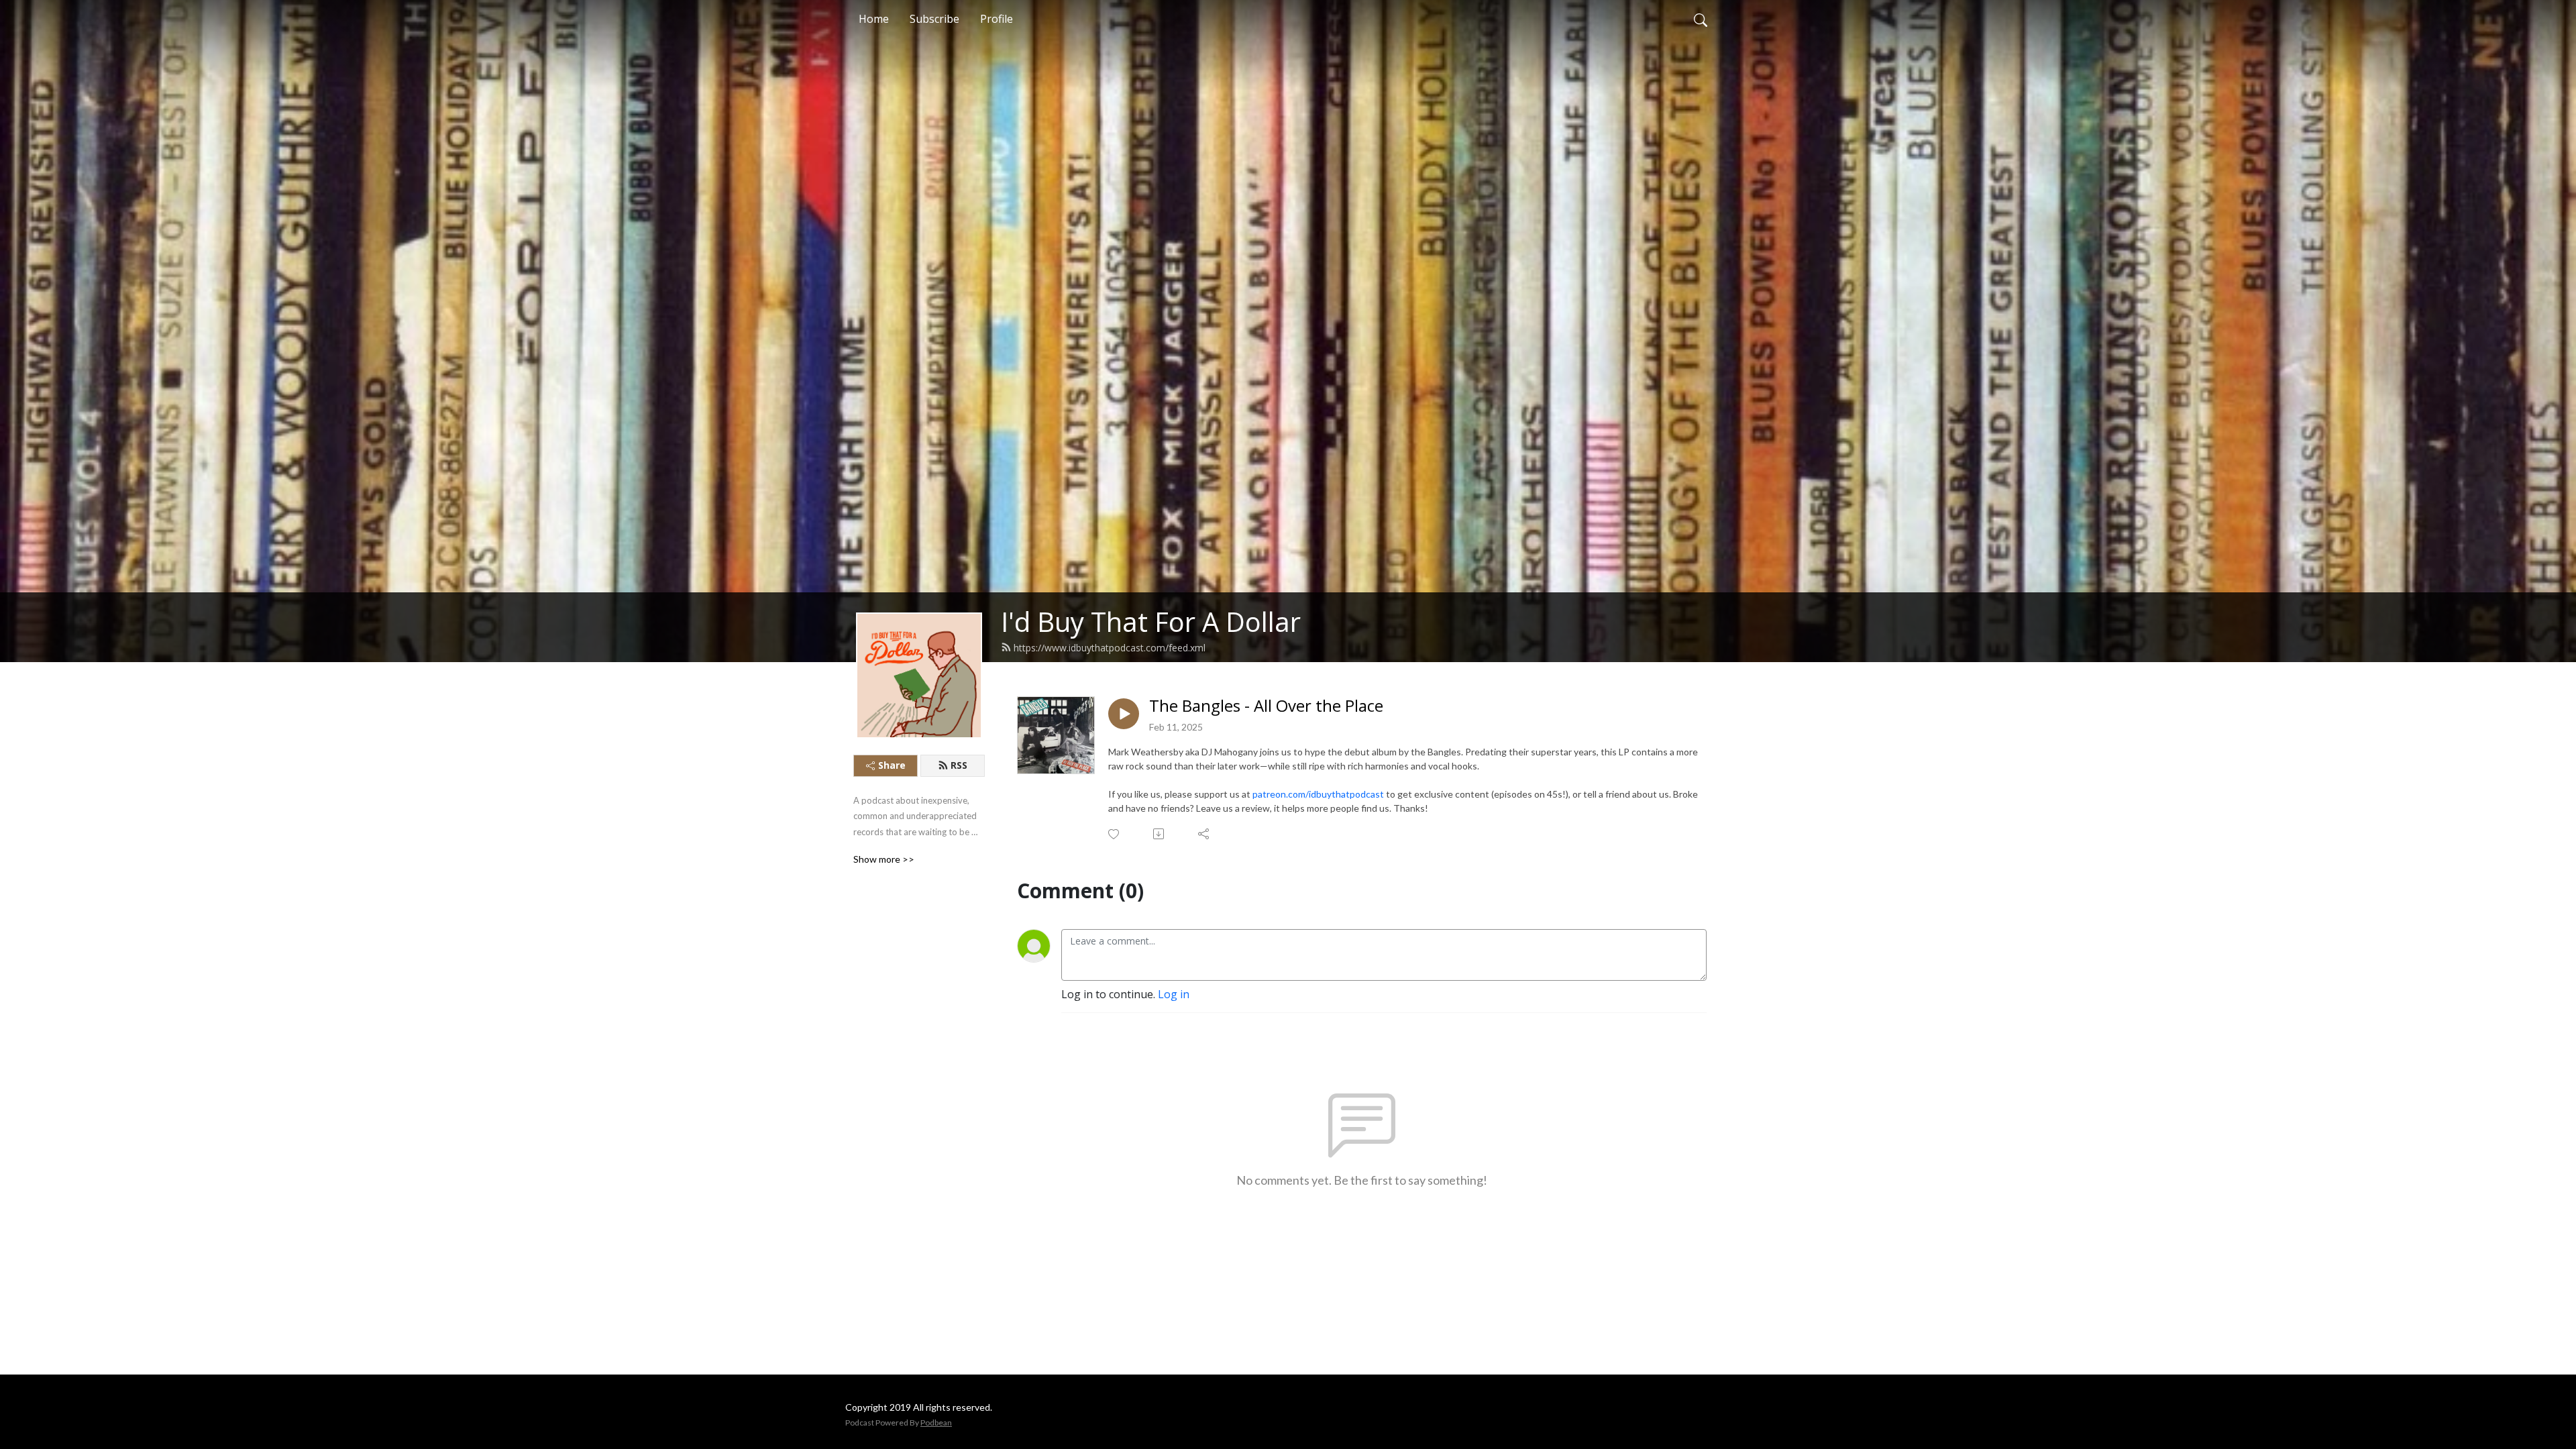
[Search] (1701, 19)
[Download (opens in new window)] (1160, 834)
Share (892, 765)
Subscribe (934, 19)
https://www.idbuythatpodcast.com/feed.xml (1110, 648)
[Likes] (1115, 834)
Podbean (936, 1423)
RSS (959, 765)
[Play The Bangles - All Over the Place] (1124, 714)
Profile (997, 19)
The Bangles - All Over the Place (1266, 706)
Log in (1174, 994)
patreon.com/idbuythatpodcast (1319, 794)
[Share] (1204, 834)
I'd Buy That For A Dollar (1151, 622)
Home (874, 19)
